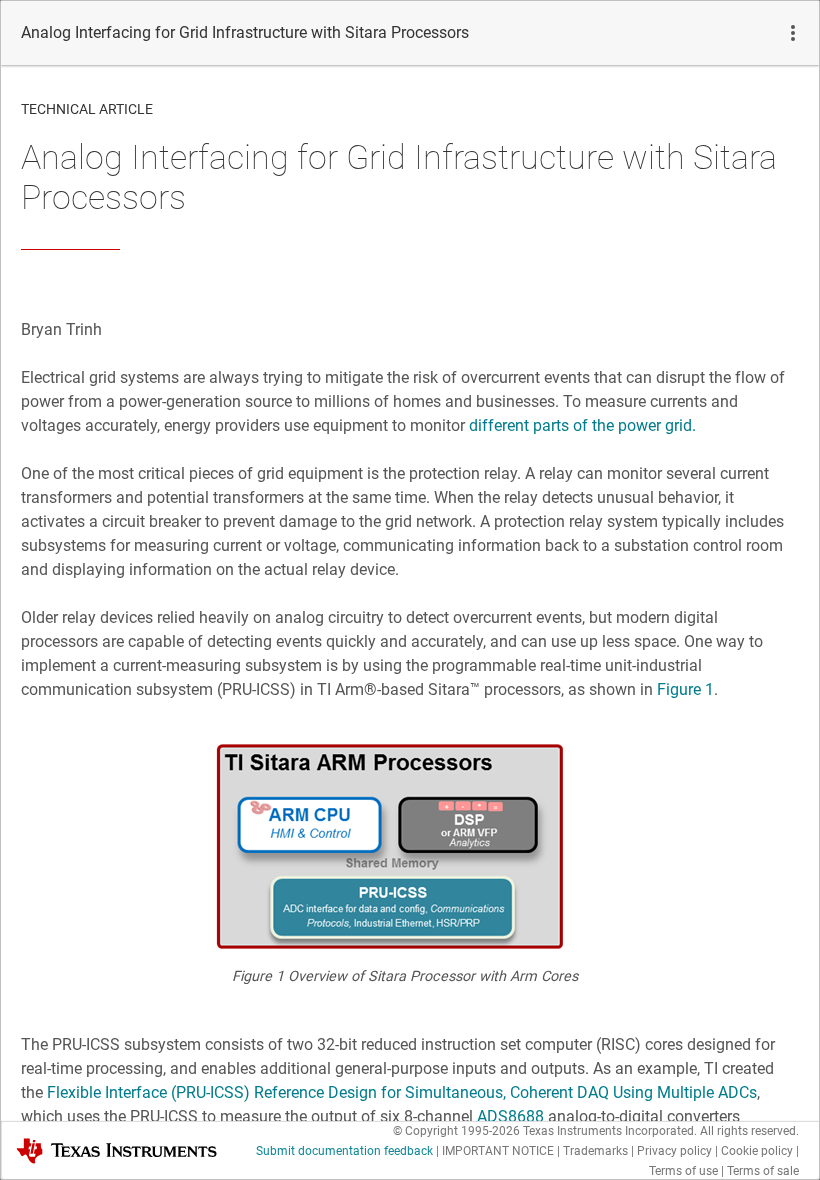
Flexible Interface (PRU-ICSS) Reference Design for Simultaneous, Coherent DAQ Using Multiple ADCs (400, 1092)
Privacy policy (674, 1151)
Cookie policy (757, 1151)
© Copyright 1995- (456, 1131)
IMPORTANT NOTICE (498, 1151)
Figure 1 (685, 689)
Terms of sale (763, 1171)
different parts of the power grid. (582, 425)
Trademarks (595, 1151)
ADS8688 (510, 1116)
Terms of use (683, 1171)
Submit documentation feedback (344, 1151)
